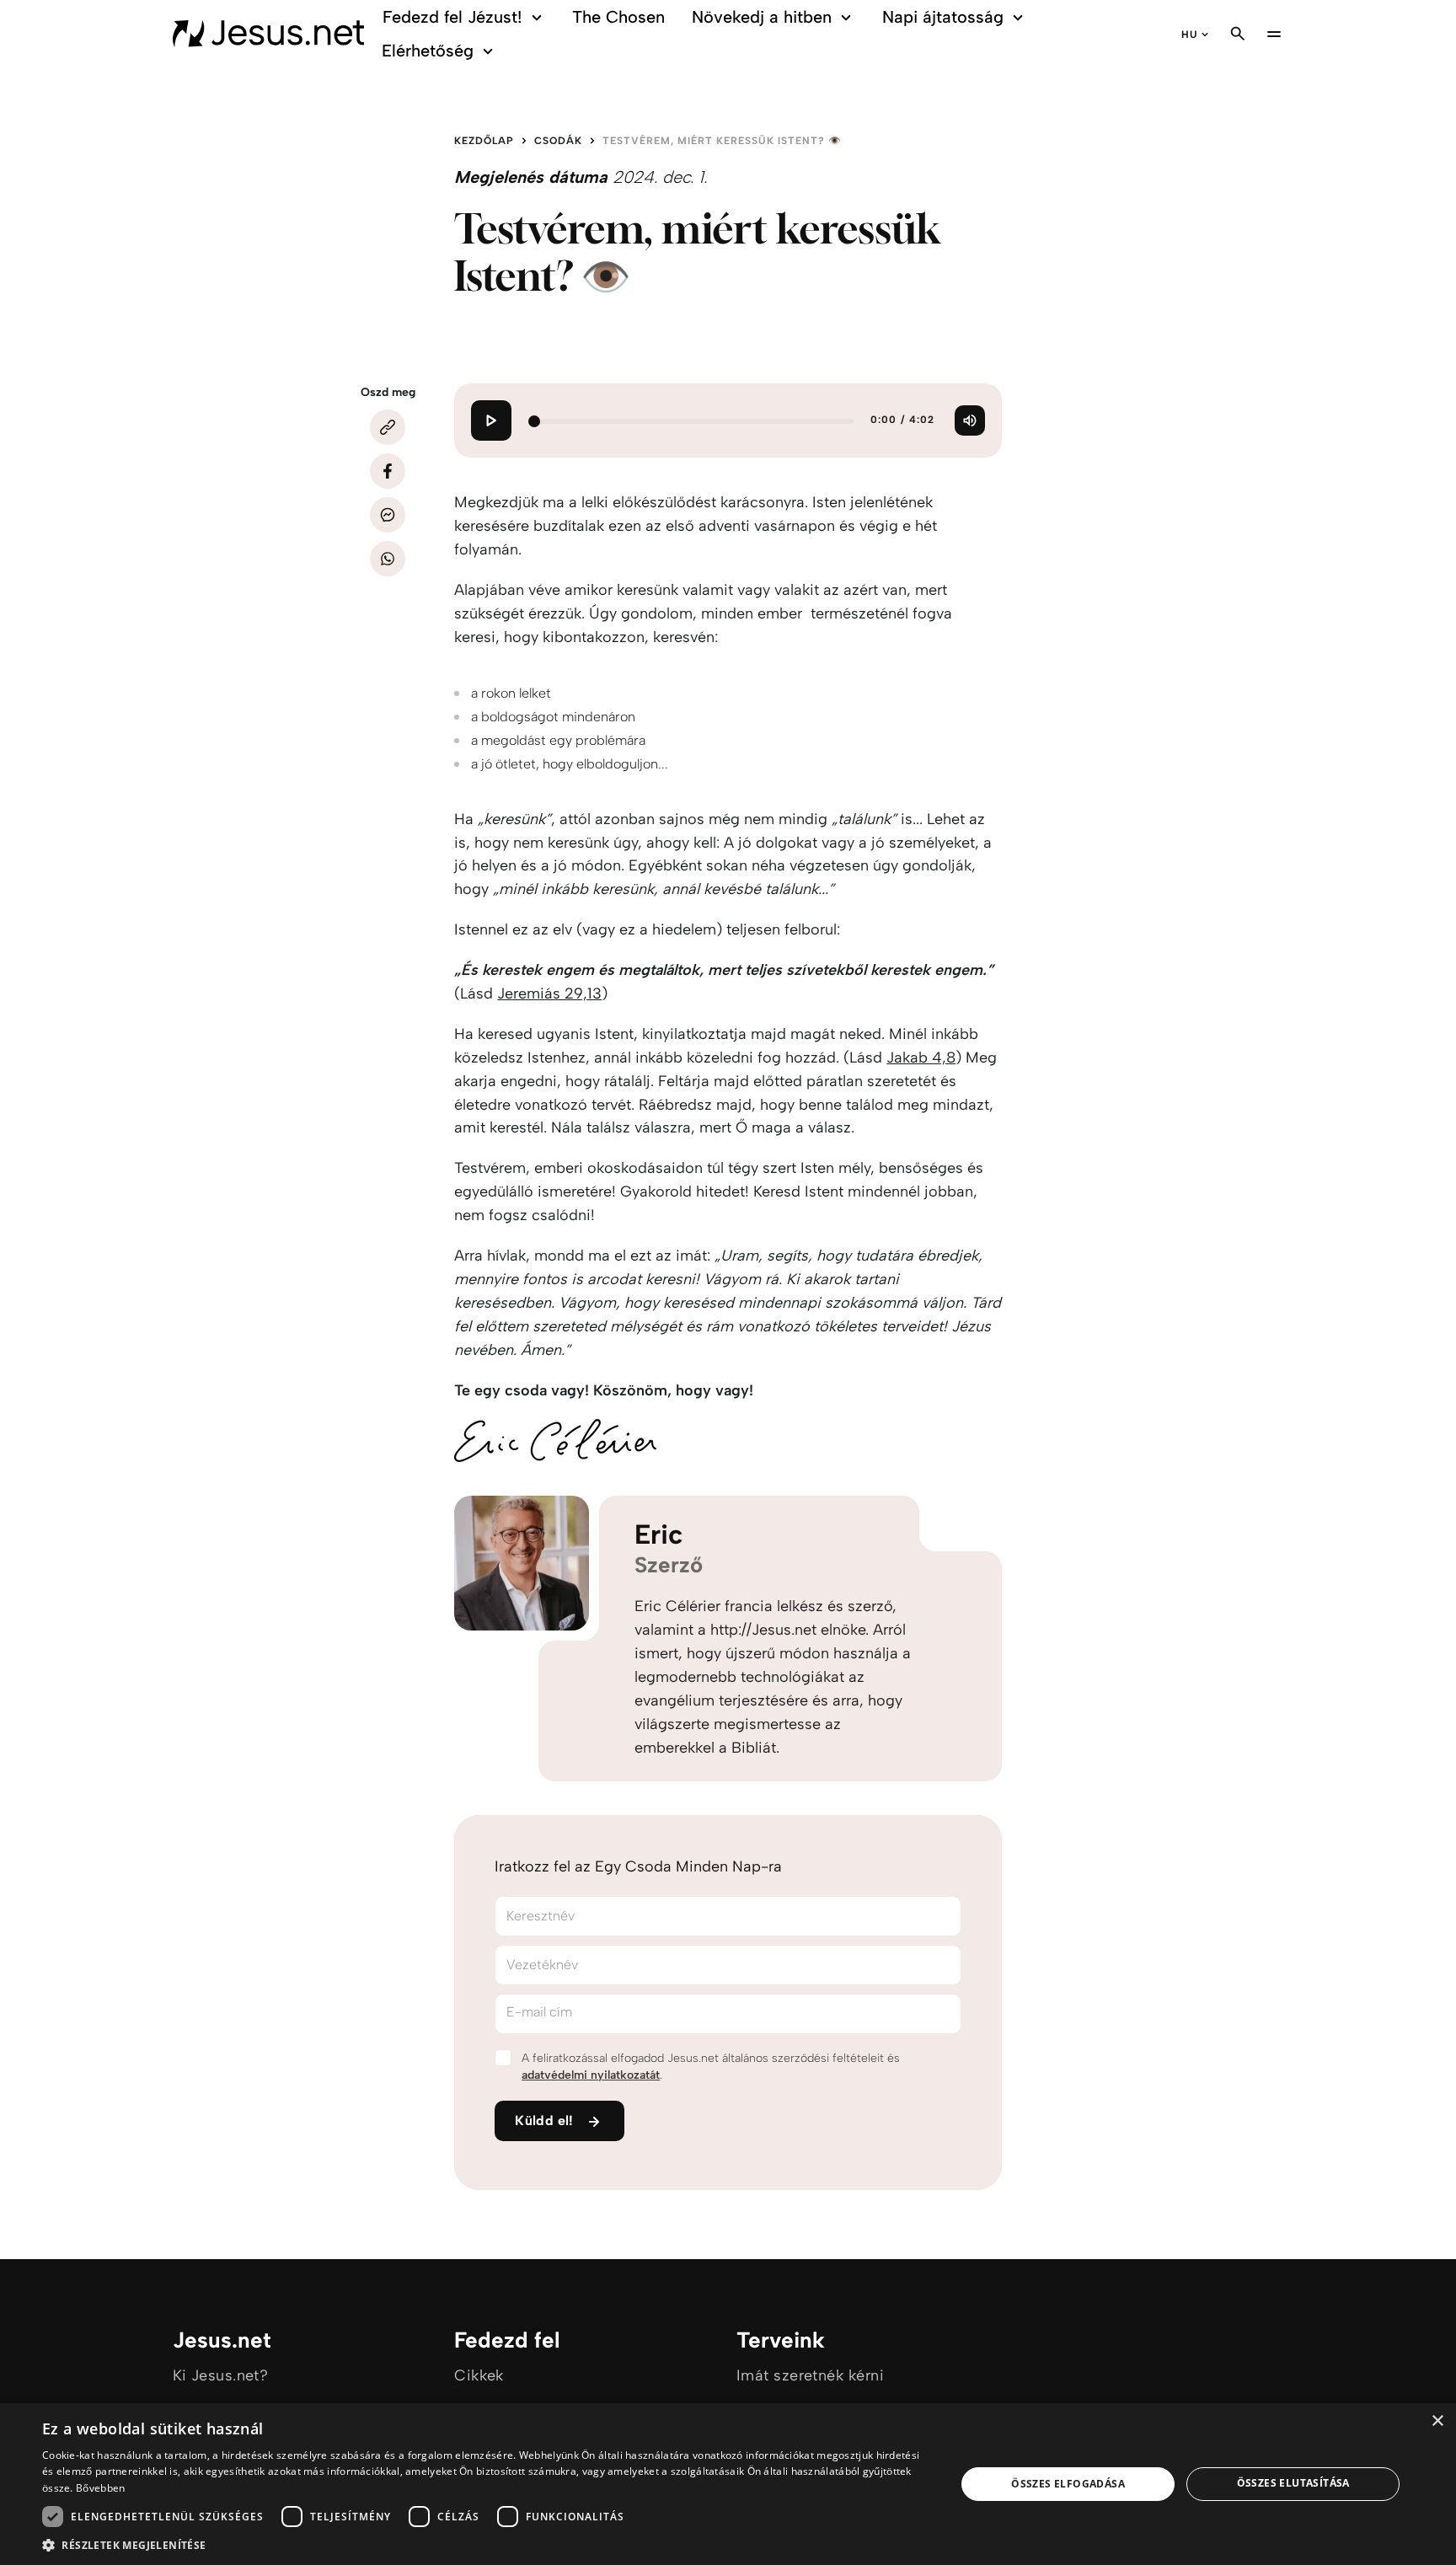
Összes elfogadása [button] (1068, 2484)
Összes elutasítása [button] (1293, 2483)
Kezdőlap (484, 141)
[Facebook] (388, 471)
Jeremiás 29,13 (549, 993)
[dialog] (728, 2484)
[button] (485, 2544)
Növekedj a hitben (762, 17)
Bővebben (100, 2488)
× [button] (1437, 2421)
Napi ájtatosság (943, 17)
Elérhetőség (428, 51)
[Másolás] (388, 427)
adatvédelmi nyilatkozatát (591, 2075)
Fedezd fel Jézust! (452, 17)
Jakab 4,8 (921, 1058)
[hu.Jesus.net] (269, 34)
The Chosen (618, 17)
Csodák (558, 141)
